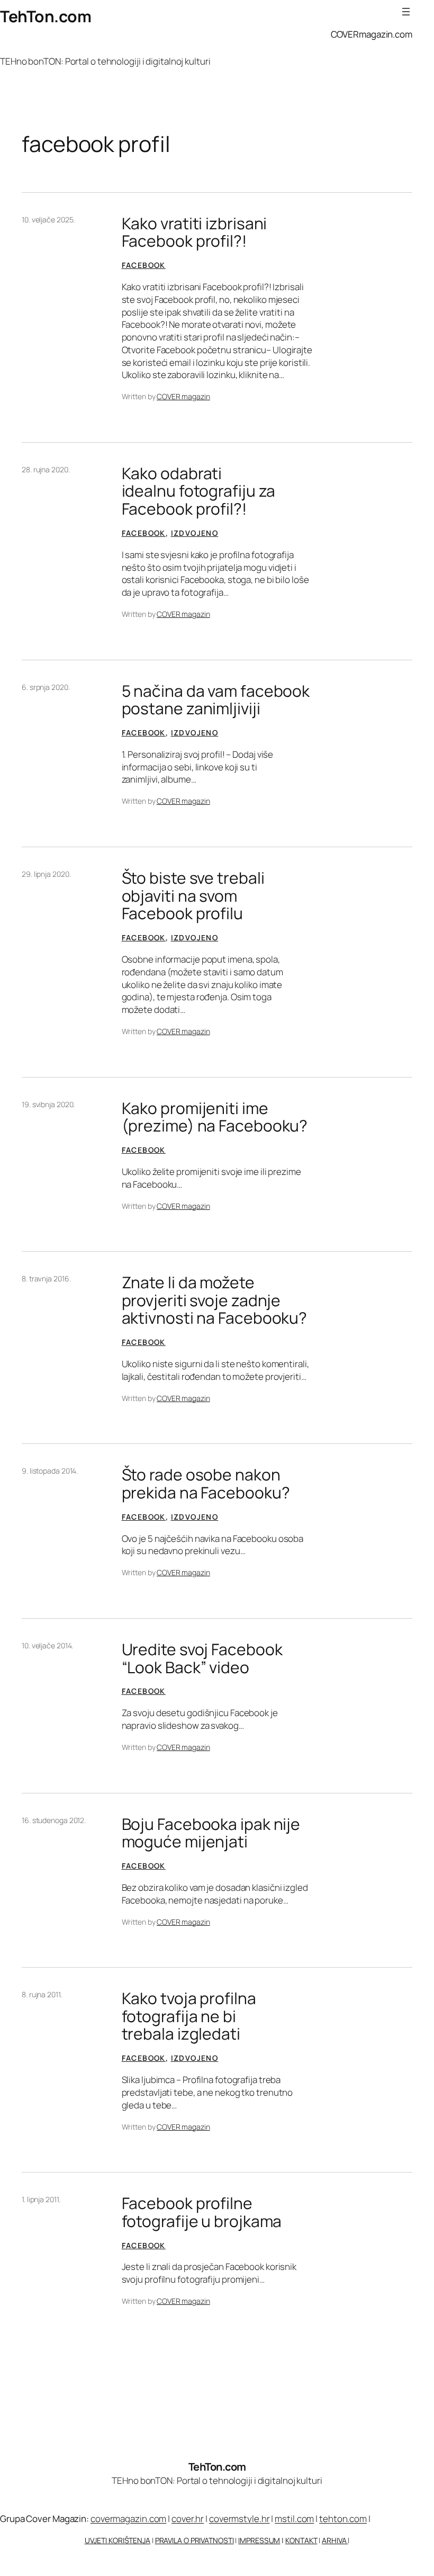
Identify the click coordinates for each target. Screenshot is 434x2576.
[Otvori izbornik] (406, 12)
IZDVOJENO (195, 533)
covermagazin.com (128, 2519)
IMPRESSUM (259, 2540)
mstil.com (294, 2519)
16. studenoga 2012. (54, 1820)
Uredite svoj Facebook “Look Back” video (202, 1658)
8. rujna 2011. (42, 1994)
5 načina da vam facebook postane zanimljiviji (216, 700)
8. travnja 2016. (46, 1278)
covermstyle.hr (239, 2519)
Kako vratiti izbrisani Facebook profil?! (195, 232)
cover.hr (188, 2519)
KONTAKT (301, 2540)
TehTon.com (46, 16)
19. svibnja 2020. (48, 1104)
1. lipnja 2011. (41, 2199)
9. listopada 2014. (50, 1471)
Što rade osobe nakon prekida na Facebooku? (206, 1483)
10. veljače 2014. (47, 1645)
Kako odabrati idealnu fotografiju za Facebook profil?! (199, 491)
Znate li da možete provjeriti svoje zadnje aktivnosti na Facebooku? (215, 1300)
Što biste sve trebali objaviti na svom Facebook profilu (193, 896)
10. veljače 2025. (48, 219)
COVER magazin (183, 396)
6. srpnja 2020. (46, 687)
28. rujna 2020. (46, 469)
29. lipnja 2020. (46, 874)
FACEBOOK (144, 265)
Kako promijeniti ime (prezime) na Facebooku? (215, 1117)
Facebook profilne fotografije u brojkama (202, 2212)
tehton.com (343, 2519)
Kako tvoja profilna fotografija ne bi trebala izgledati (189, 2016)
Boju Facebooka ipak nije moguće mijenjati (211, 1833)
